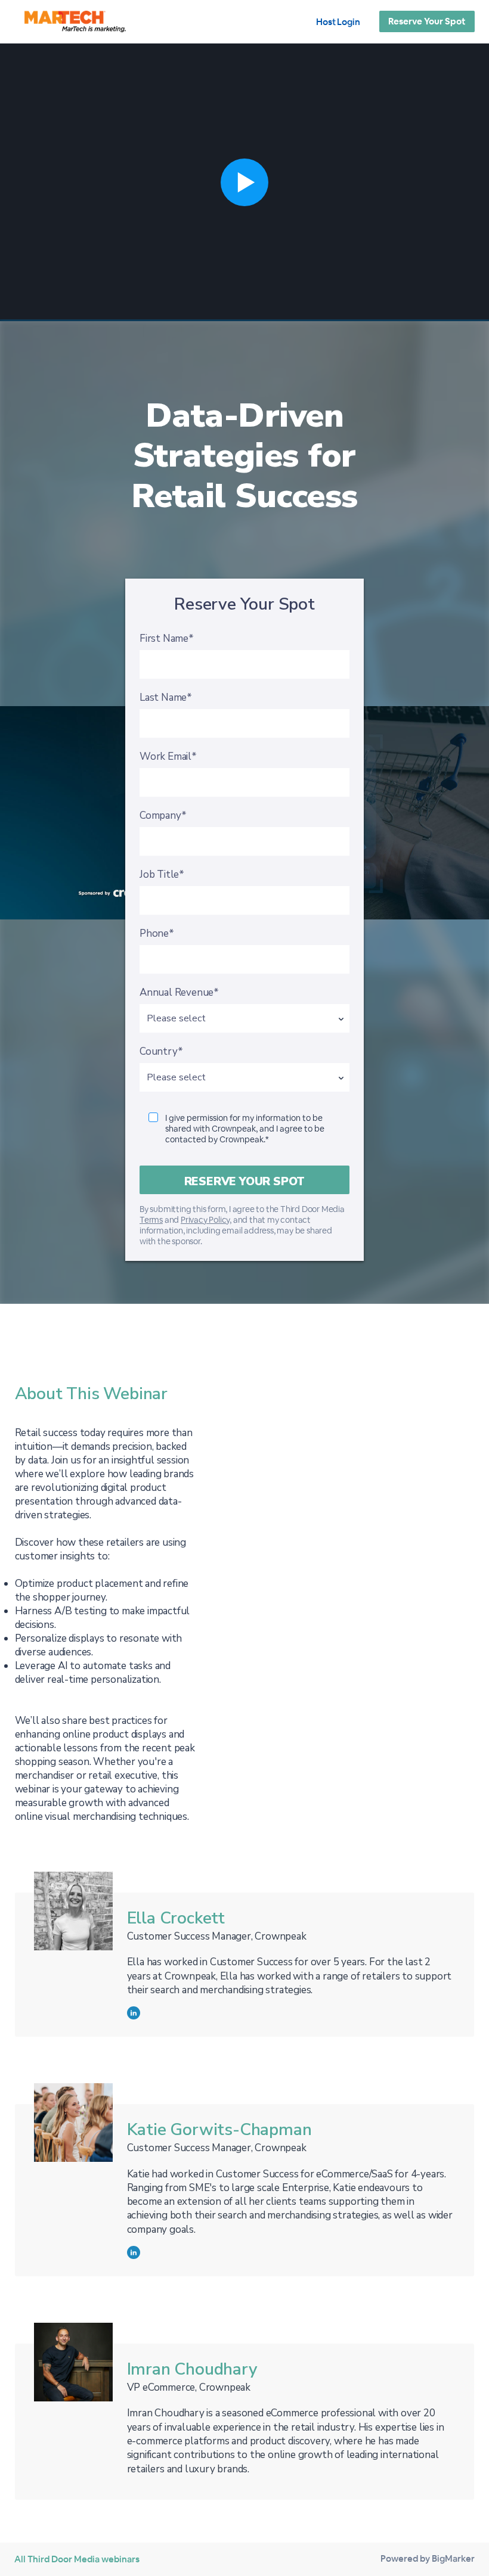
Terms (151, 1220)
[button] (244, 182)
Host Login (338, 22)
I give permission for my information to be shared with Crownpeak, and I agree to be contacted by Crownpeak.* (245, 1129)
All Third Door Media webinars (77, 2559)
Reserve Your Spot (427, 21)
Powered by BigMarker (428, 2558)
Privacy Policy (205, 1220)
